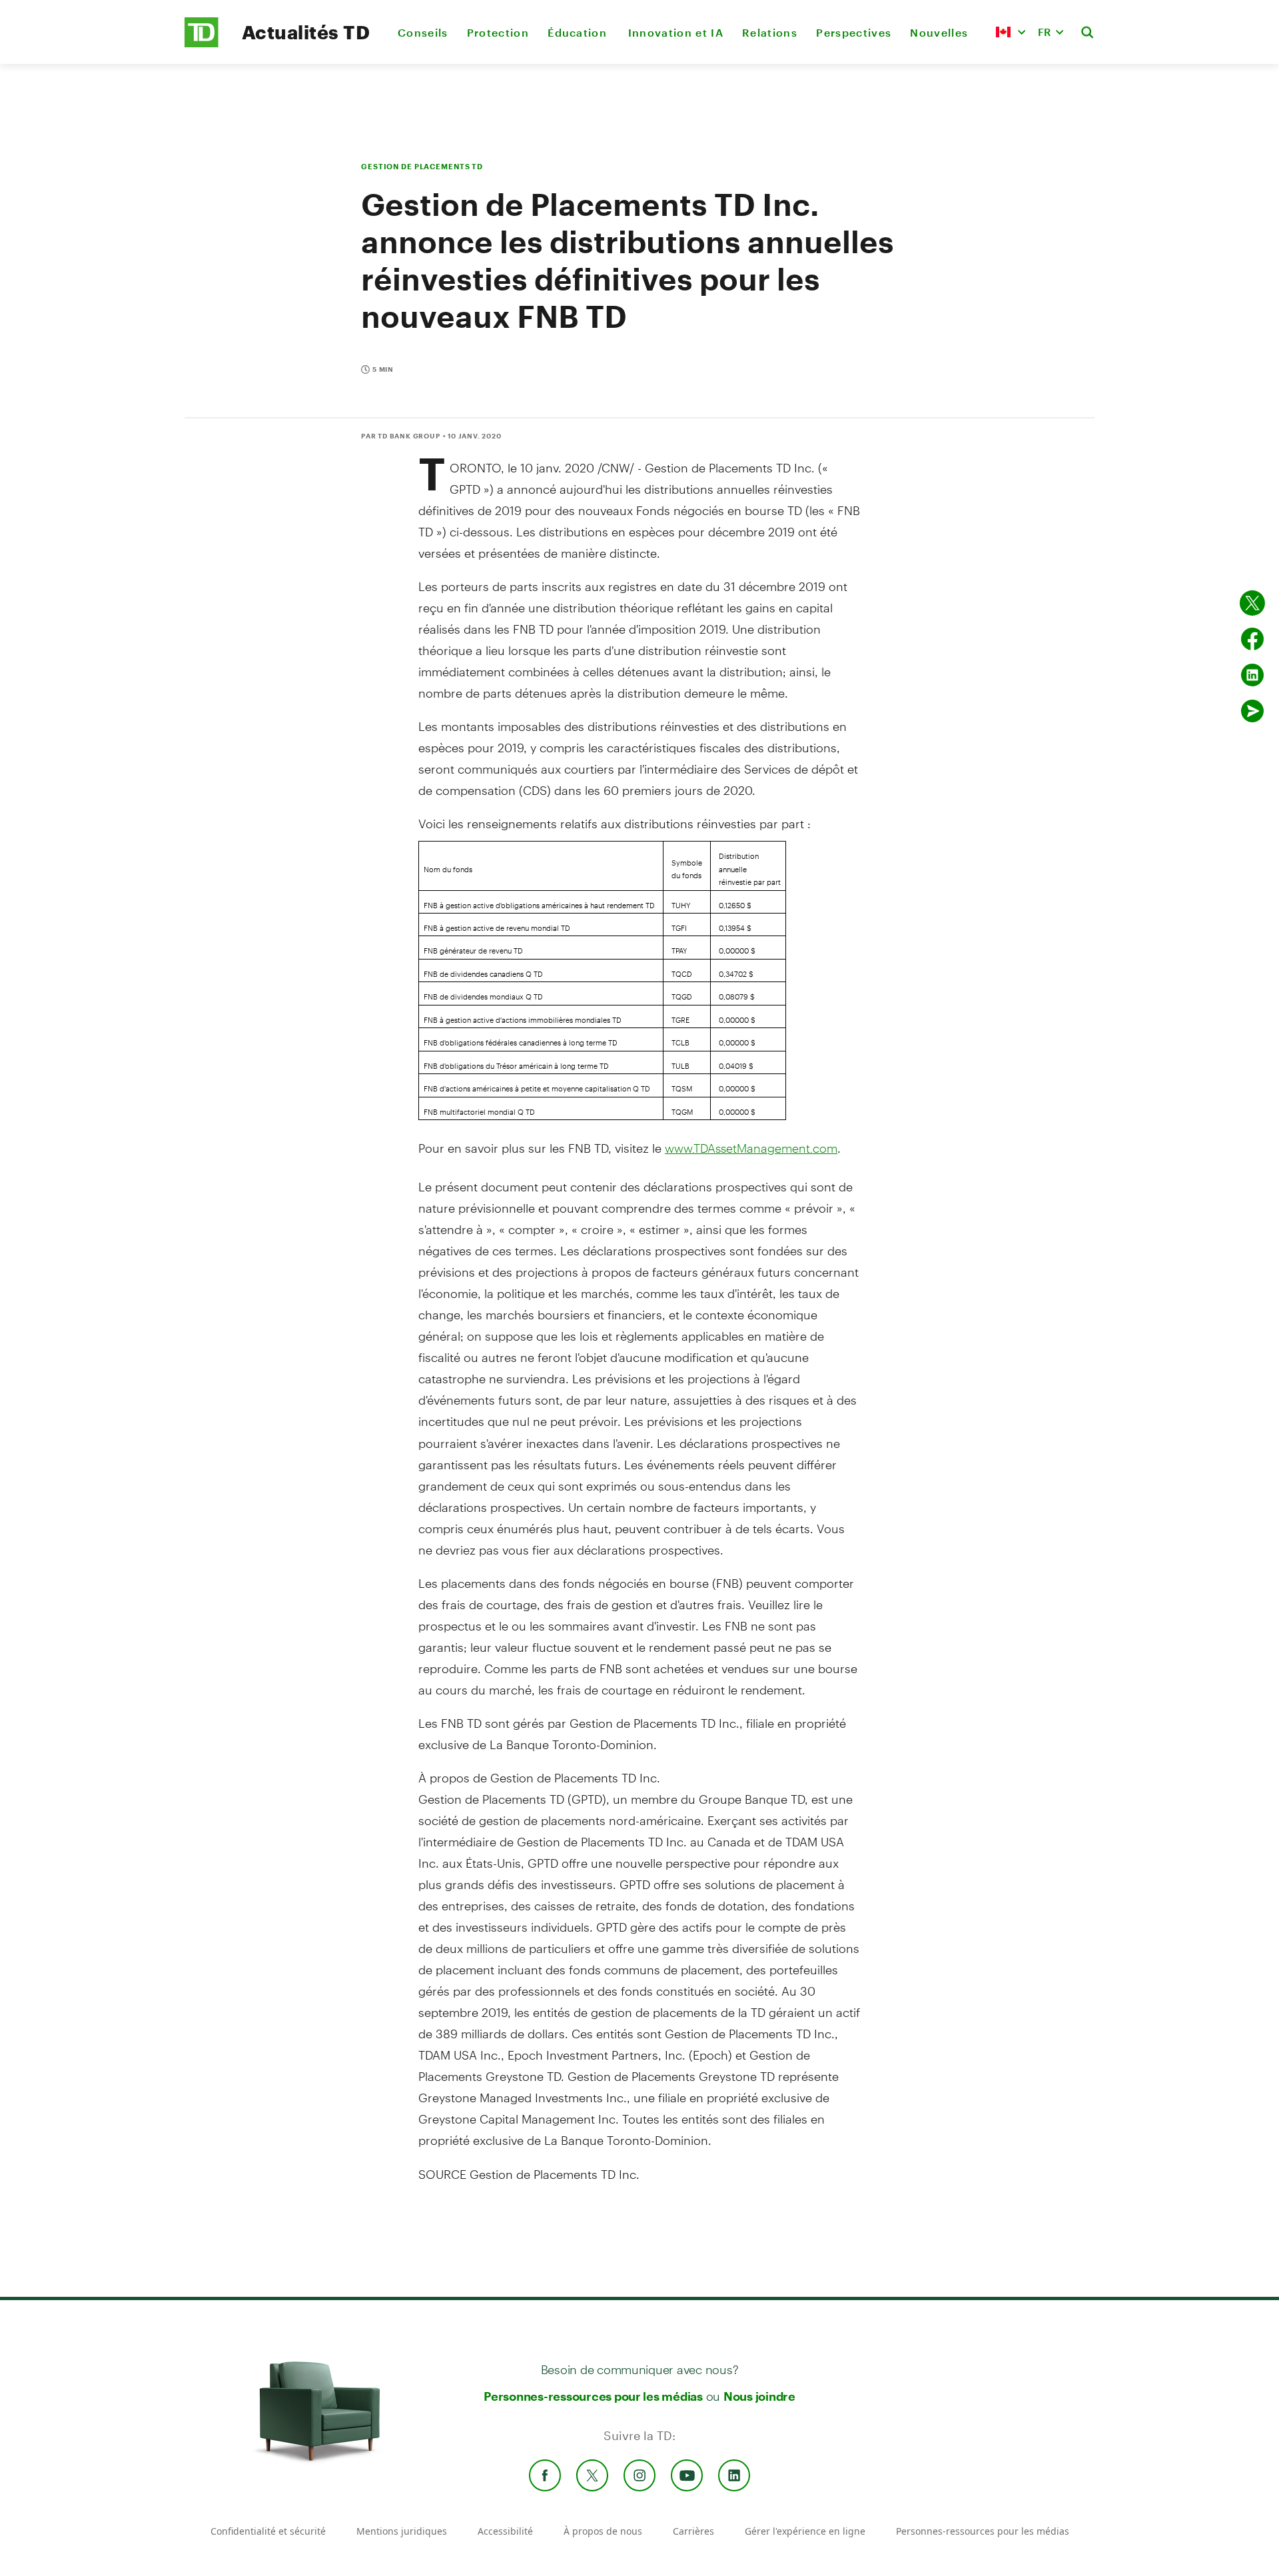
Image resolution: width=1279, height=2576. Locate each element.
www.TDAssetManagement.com (751, 1148)
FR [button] (1045, 32)
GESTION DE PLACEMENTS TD (422, 166)
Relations (770, 32)
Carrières (693, 2531)
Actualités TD (306, 32)
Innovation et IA (676, 32)
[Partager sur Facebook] (1252, 639)
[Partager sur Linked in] (1252, 675)
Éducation (578, 32)
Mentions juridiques (402, 2531)
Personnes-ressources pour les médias (593, 2396)
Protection (498, 32)
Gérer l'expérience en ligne (805, 2531)
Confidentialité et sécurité (268, 2531)
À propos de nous (603, 2531)
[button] (1011, 32)
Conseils (423, 32)
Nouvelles (939, 32)
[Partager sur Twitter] (1252, 603)
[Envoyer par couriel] (1252, 711)
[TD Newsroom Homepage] (202, 44)
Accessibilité (505, 2531)
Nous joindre (759, 2396)
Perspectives (854, 32)
